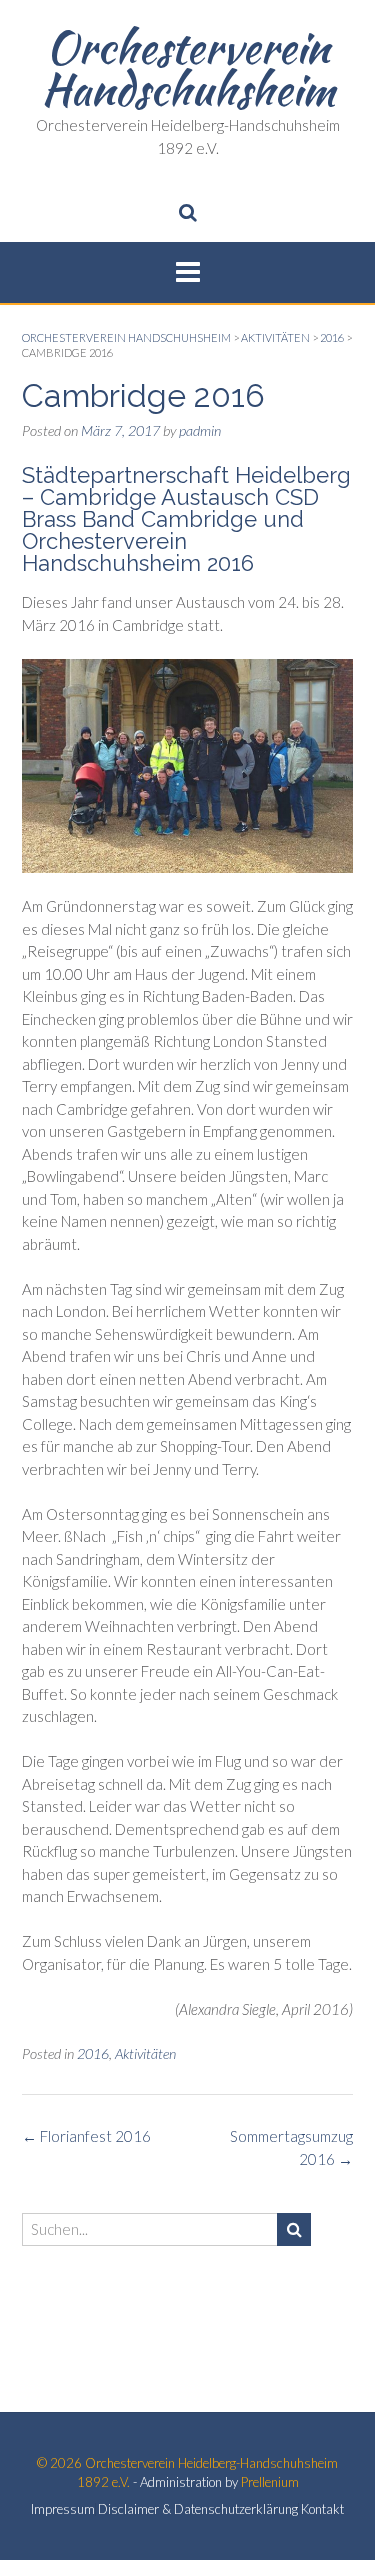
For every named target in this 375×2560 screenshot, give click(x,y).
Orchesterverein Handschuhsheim (188, 68)
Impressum (63, 2509)
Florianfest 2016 (86, 2136)
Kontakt (322, 2509)
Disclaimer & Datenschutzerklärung (198, 2509)
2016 (93, 2053)
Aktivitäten (145, 2053)
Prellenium (270, 2482)
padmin (200, 430)
